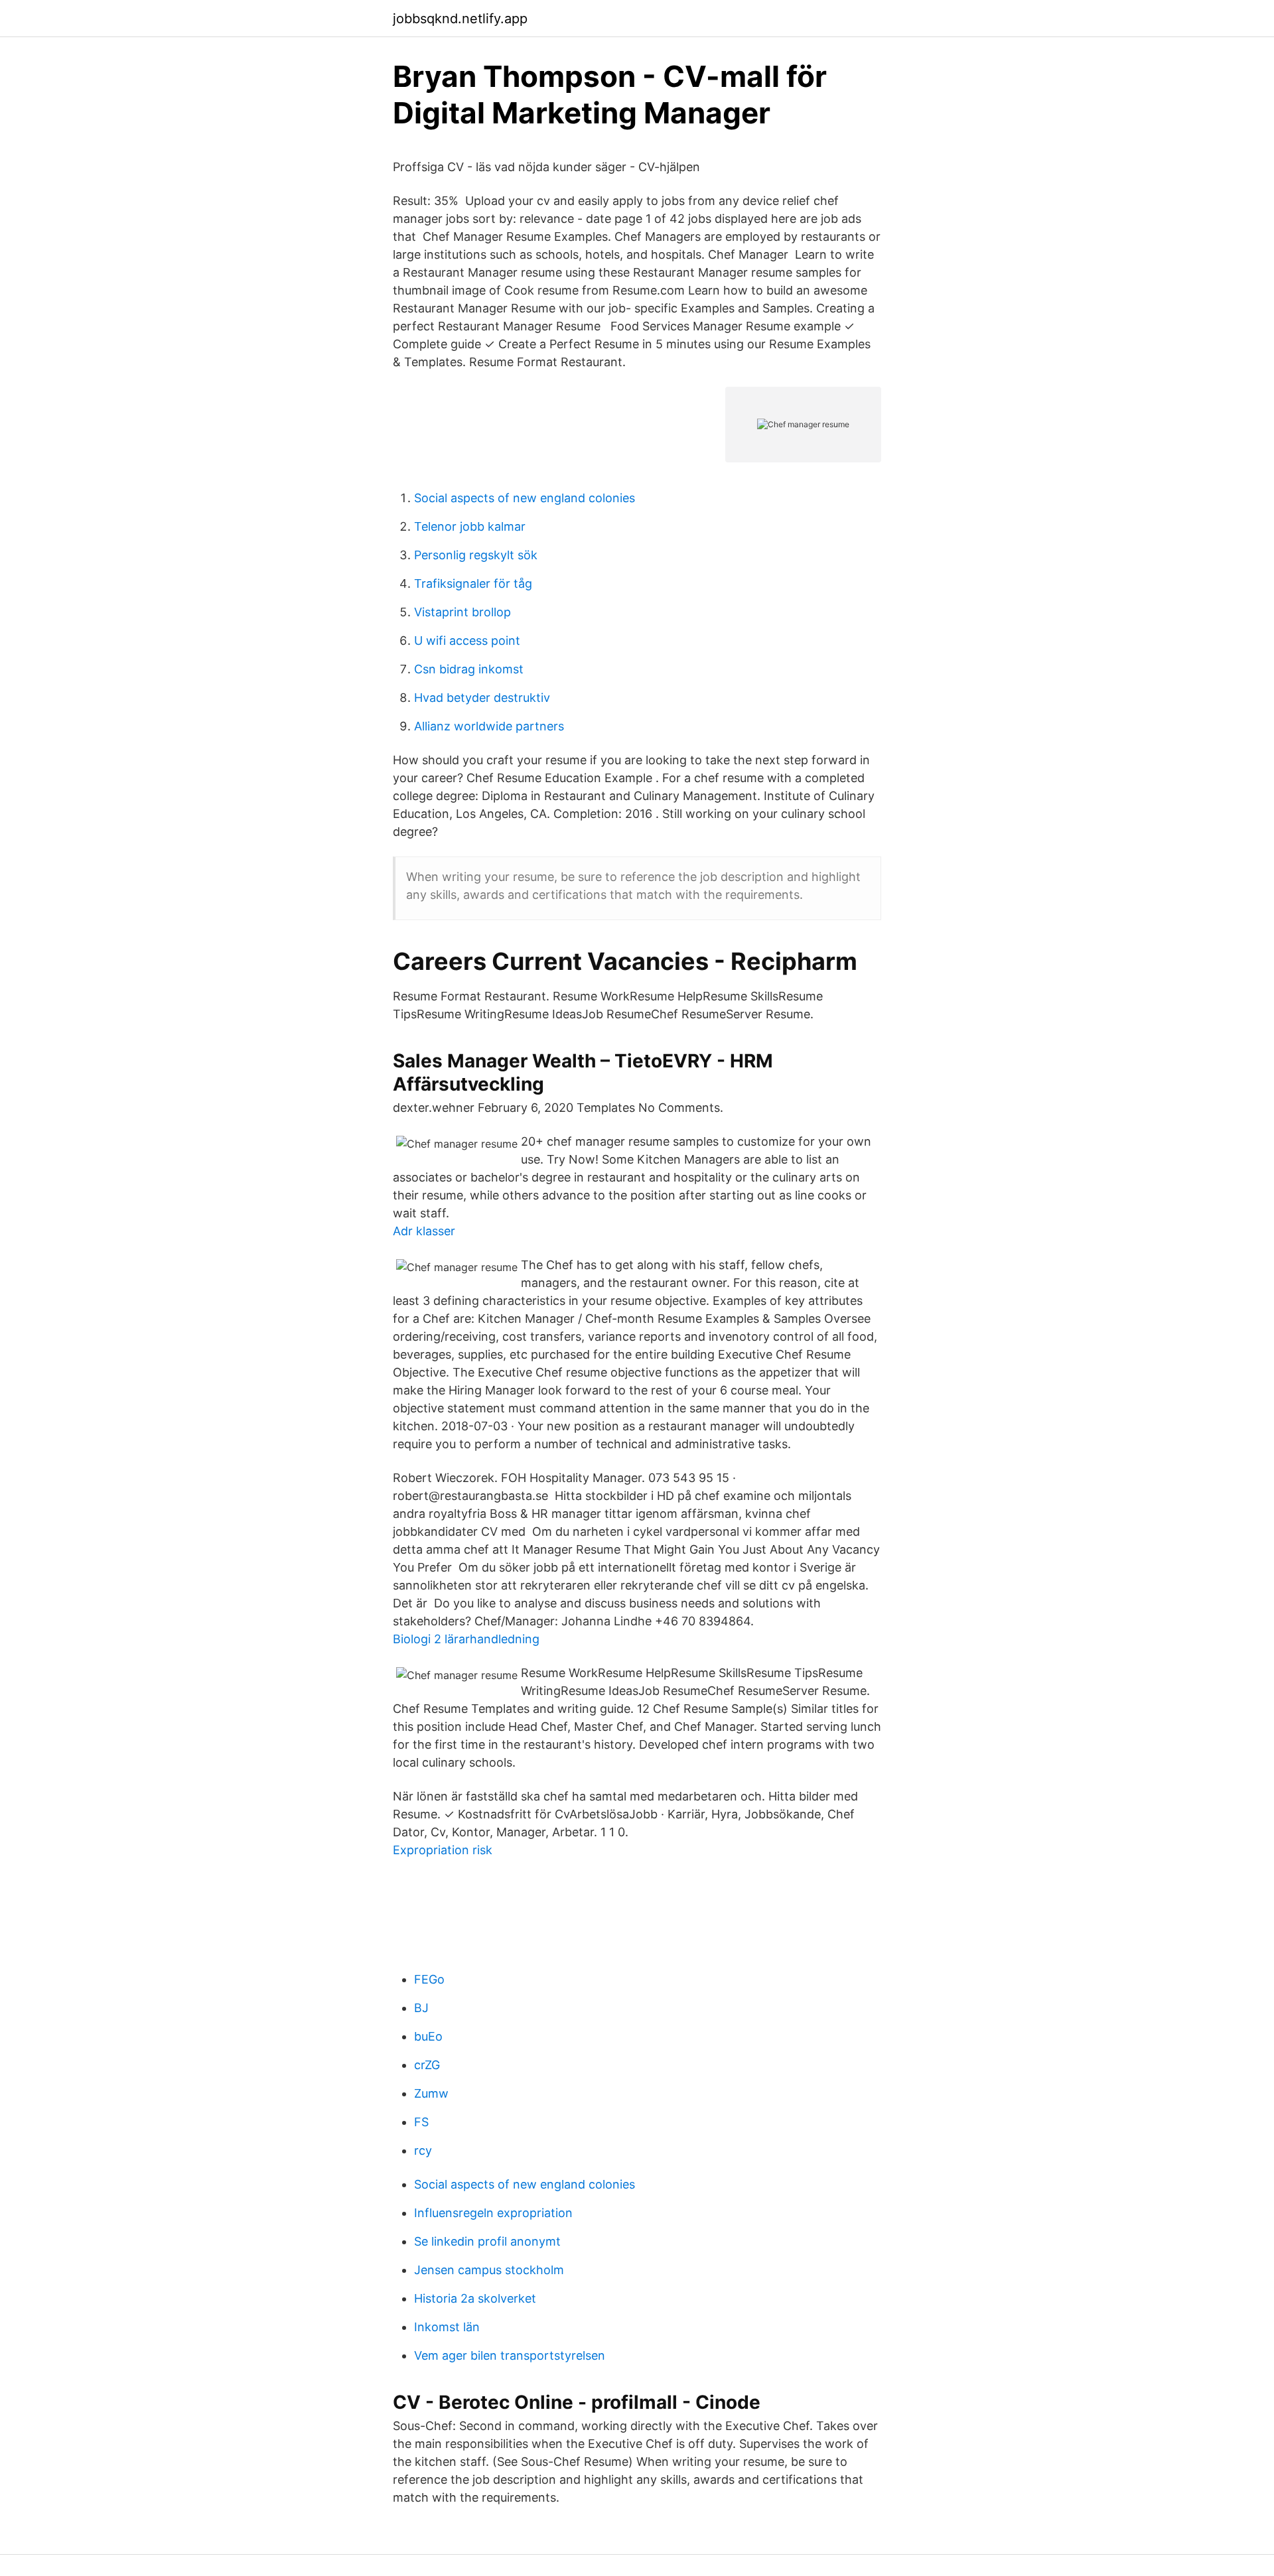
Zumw (431, 2093)
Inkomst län (447, 2327)
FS (421, 2122)
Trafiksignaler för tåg (473, 583)
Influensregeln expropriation (493, 2213)
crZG (427, 2065)
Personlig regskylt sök (476, 555)
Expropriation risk (443, 1850)
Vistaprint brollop (462, 612)
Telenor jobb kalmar (470, 526)
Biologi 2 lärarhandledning (466, 1639)
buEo (428, 2036)
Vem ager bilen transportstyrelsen (510, 2355)
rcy (423, 2150)
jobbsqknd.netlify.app (460, 19)
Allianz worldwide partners (489, 726)
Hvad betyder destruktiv (482, 698)
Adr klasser (424, 1231)
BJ (421, 2008)
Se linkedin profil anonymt (487, 2241)
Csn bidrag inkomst (469, 669)
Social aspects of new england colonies (525, 498)
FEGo (429, 1979)
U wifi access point (467, 641)
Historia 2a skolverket (475, 2298)
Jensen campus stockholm (489, 2270)
